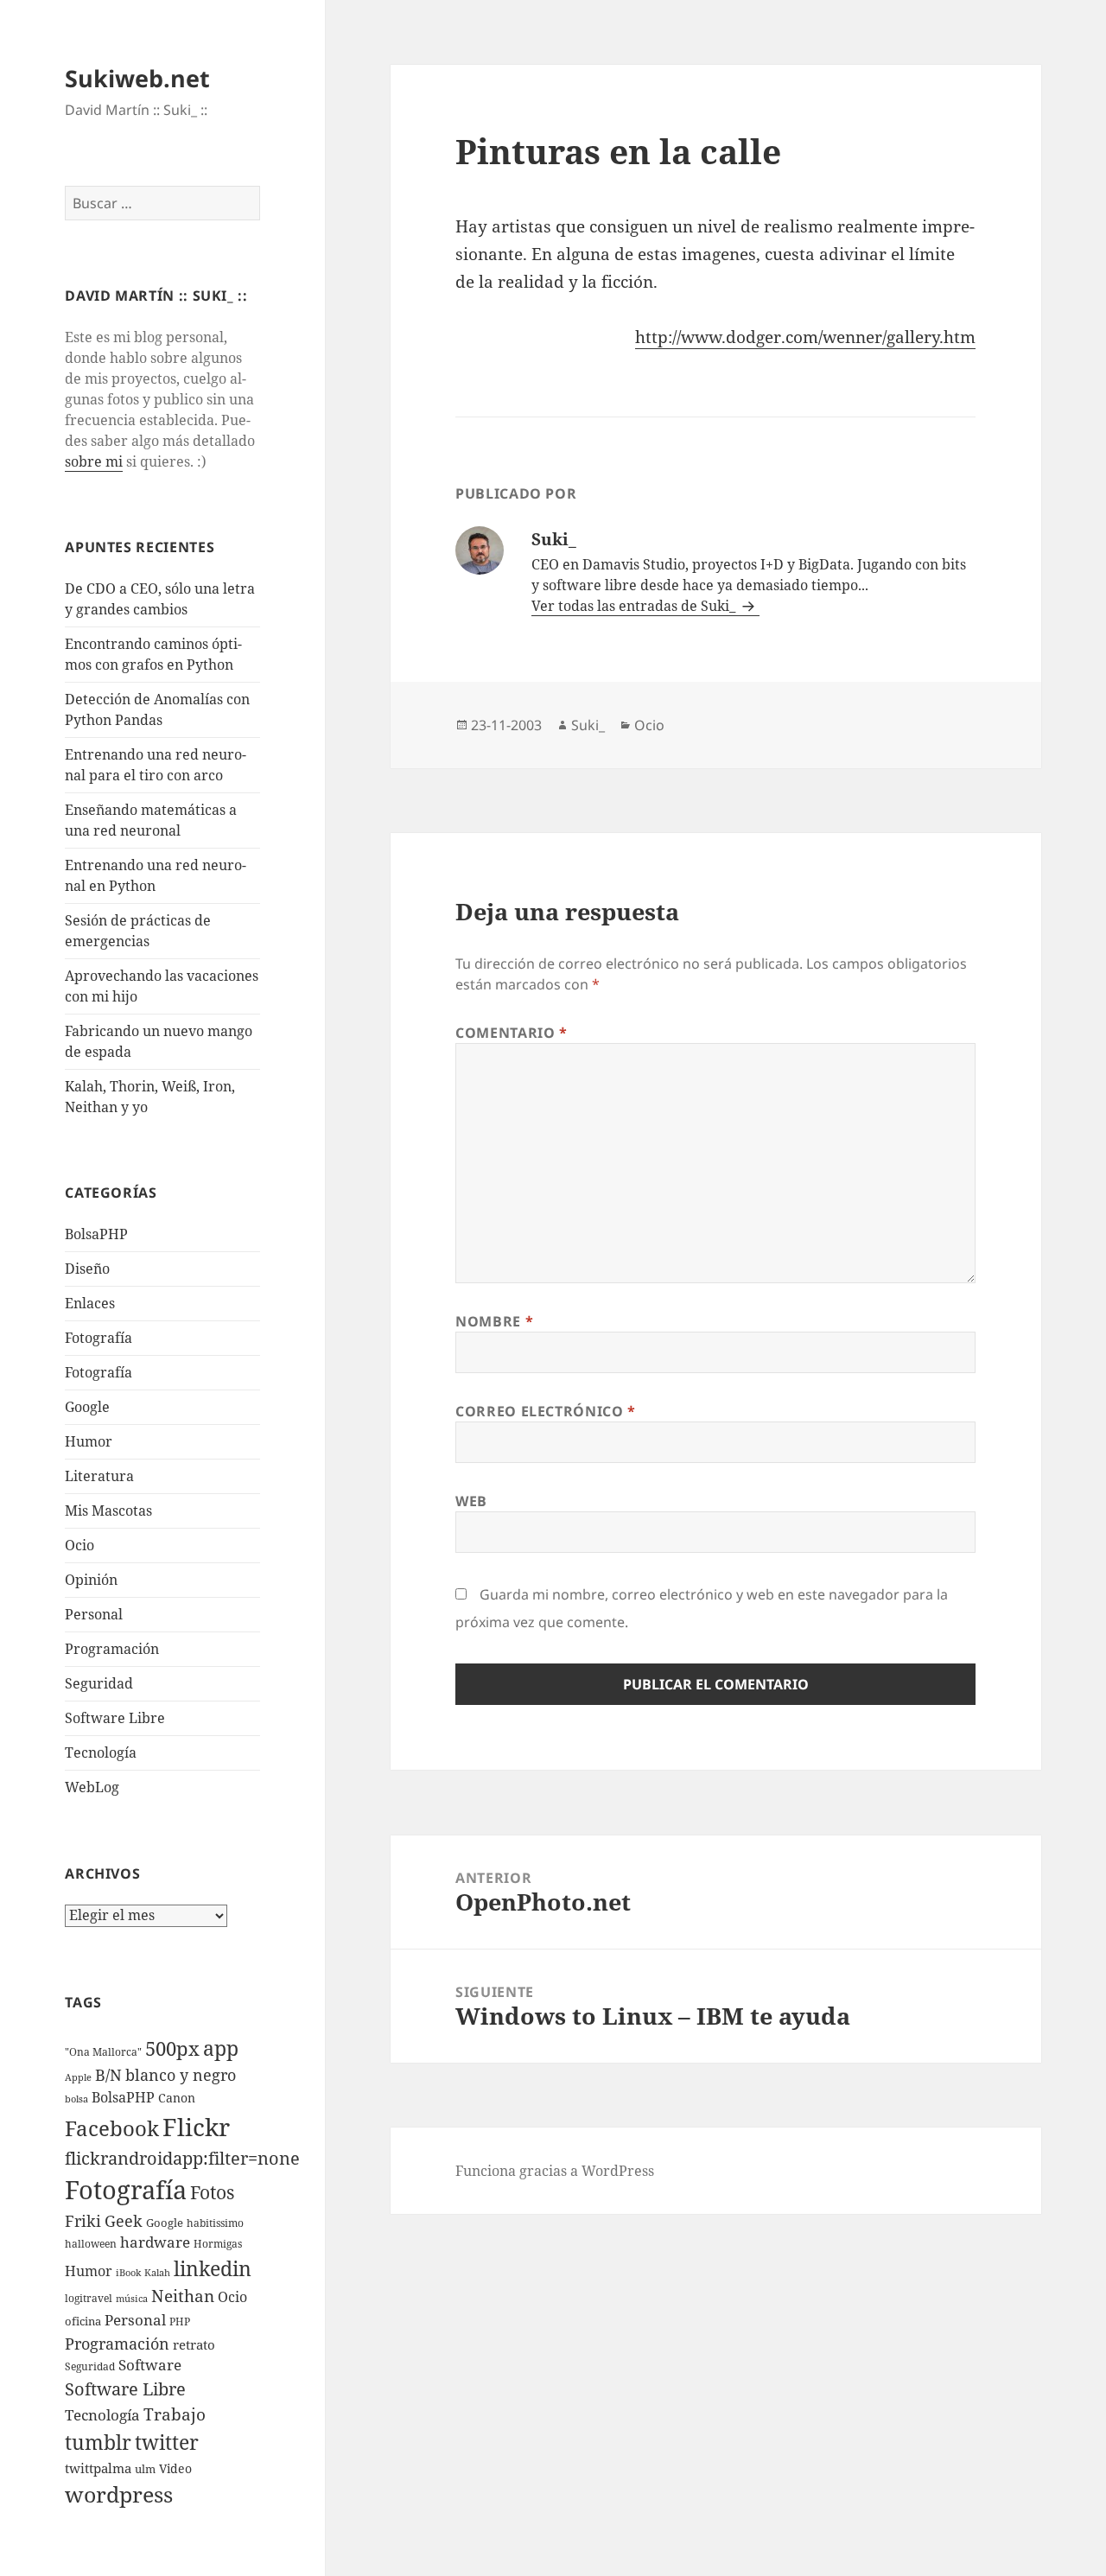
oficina (83, 2321)
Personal (94, 1614)
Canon (177, 2098)
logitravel (89, 2298)
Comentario (512, 1033)
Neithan (183, 2296)
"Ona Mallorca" (103, 2052)
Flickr (196, 2127)
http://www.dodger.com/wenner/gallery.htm (805, 337)
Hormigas (218, 2244)
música (132, 2299)
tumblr (98, 2442)
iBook (128, 2273)
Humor (89, 1441)
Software (150, 2365)
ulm (145, 2469)
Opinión (91, 1580)
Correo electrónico (546, 1411)
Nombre (494, 1321)
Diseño (87, 1269)
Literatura (99, 1476)
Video (175, 2468)
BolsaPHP (96, 1234)
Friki (83, 2221)
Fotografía (99, 1372)
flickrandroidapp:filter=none (182, 2158)
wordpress (119, 2494)
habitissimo (215, 2223)
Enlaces (90, 1303)
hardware (155, 2242)
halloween (91, 2244)
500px (172, 2048)
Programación (112, 1649)
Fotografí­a (99, 1338)
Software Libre (115, 1718)
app (221, 2048)
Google (87, 1407)
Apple (78, 2077)
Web (471, 1501)
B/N (108, 2075)
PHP (180, 2322)
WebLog (92, 1787)
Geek (124, 2221)
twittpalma (98, 2468)
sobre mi (94, 461)
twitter (167, 2442)
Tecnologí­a (101, 1752)
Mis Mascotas (108, 1511)
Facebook (112, 2128)
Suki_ (588, 725)
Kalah (157, 2273)
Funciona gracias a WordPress (555, 2171)
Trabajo (175, 2414)
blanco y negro (181, 2075)
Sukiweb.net (137, 78)
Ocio (79, 1545)
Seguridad (99, 1683)
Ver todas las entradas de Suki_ (635, 606)
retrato (194, 2344)
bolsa (76, 2099)
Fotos (212, 2192)
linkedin (213, 2268)
